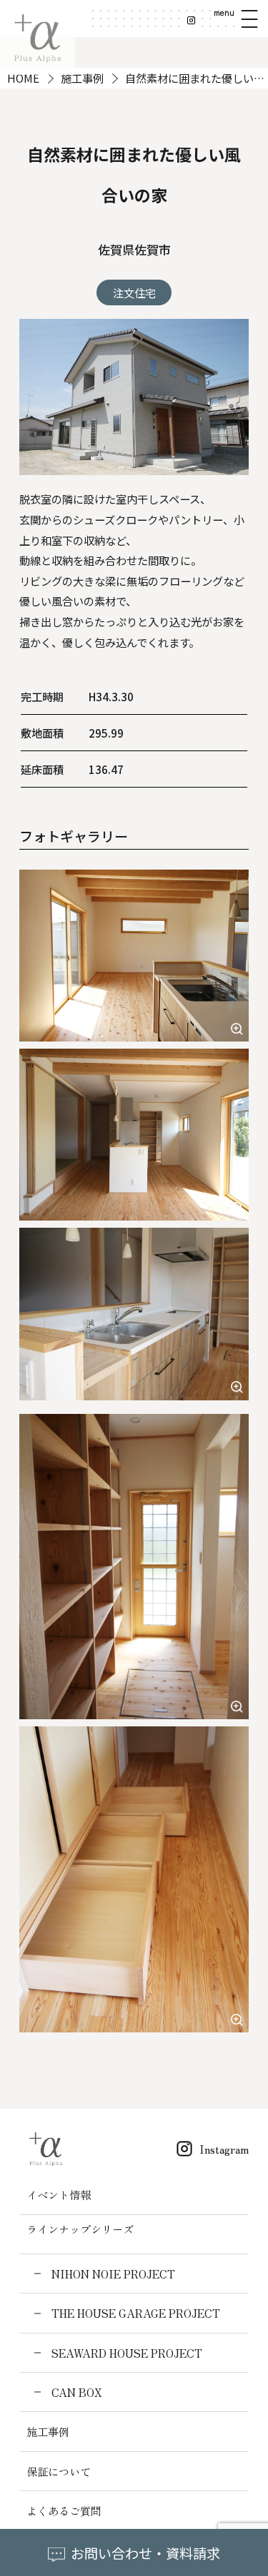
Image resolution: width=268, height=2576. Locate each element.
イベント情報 (59, 2194)
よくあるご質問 (64, 2510)
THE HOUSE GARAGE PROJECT (135, 2313)
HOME (23, 78)
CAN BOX (76, 2392)
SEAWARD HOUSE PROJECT (126, 2353)
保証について (59, 2471)
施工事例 (82, 78)
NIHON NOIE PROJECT (113, 2274)
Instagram (224, 2149)
